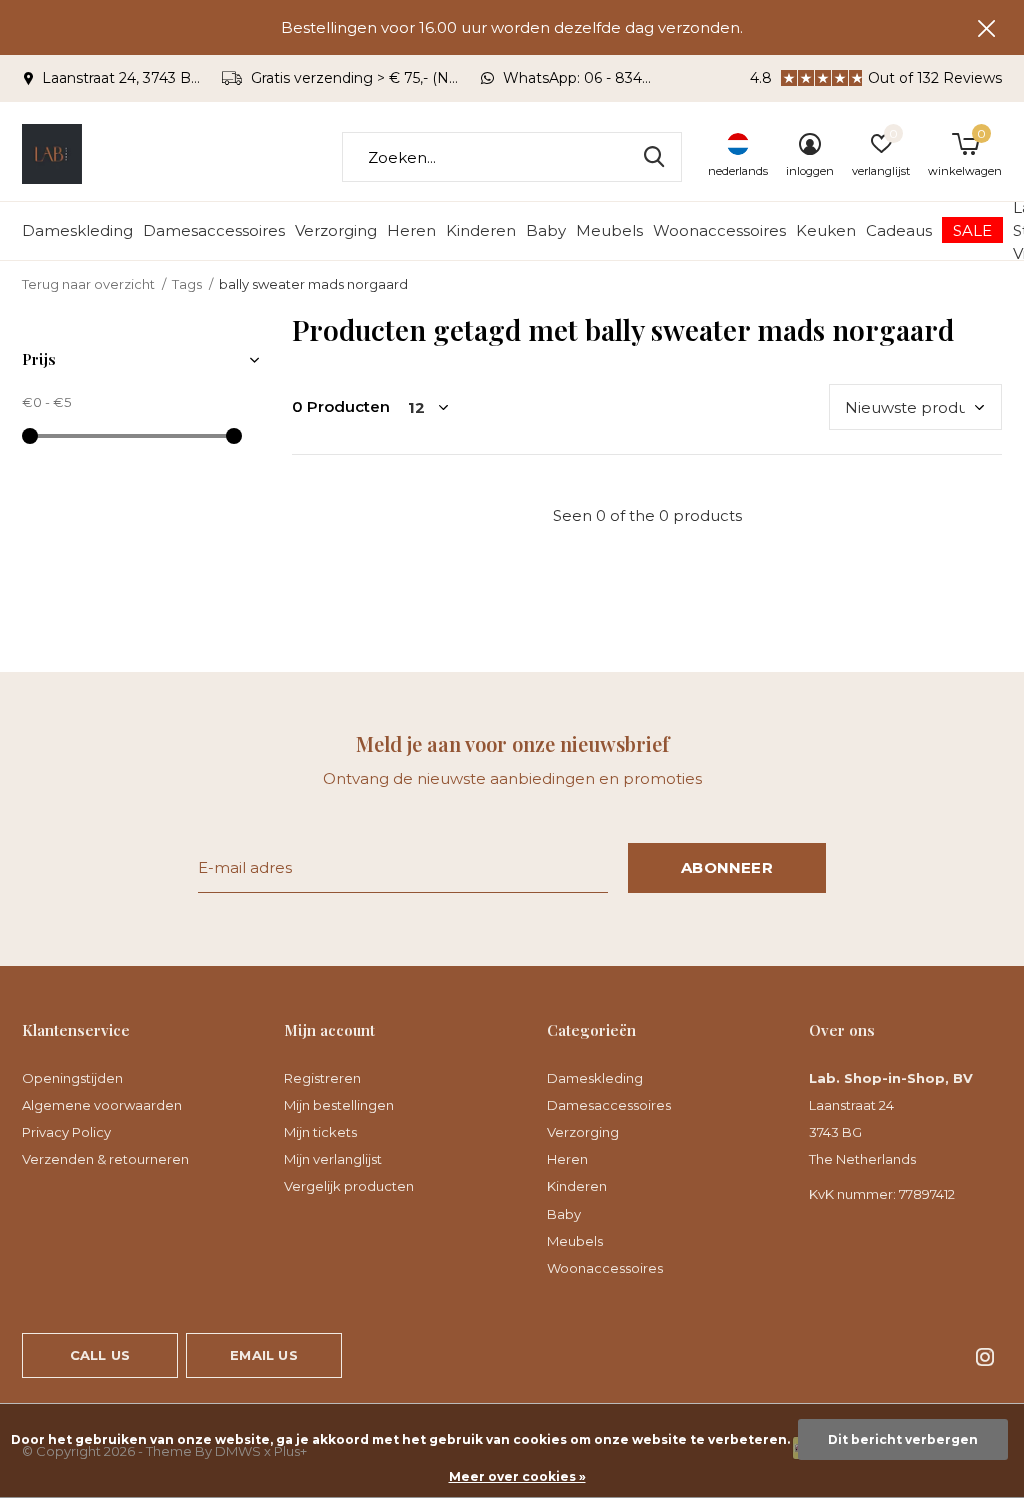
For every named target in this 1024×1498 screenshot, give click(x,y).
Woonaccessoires (719, 230)
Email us (263, 1355)
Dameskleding (77, 230)
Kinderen (481, 230)
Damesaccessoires (214, 230)
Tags (187, 284)
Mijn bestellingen (339, 1105)
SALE (972, 230)
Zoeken (654, 157)
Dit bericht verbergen (903, 1439)
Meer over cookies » (517, 1476)
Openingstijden (72, 1078)
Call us (100, 1355)
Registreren (322, 1078)
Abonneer (727, 867)
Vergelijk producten (349, 1186)
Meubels (609, 230)
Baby (546, 230)
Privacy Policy (66, 1132)
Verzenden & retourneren (105, 1159)
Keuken (826, 230)
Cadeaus (899, 230)
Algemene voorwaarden (102, 1105)
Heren (411, 230)
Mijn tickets (320, 1132)
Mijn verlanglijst (333, 1159)
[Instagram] (985, 1357)
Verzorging (336, 230)
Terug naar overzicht (88, 284)
